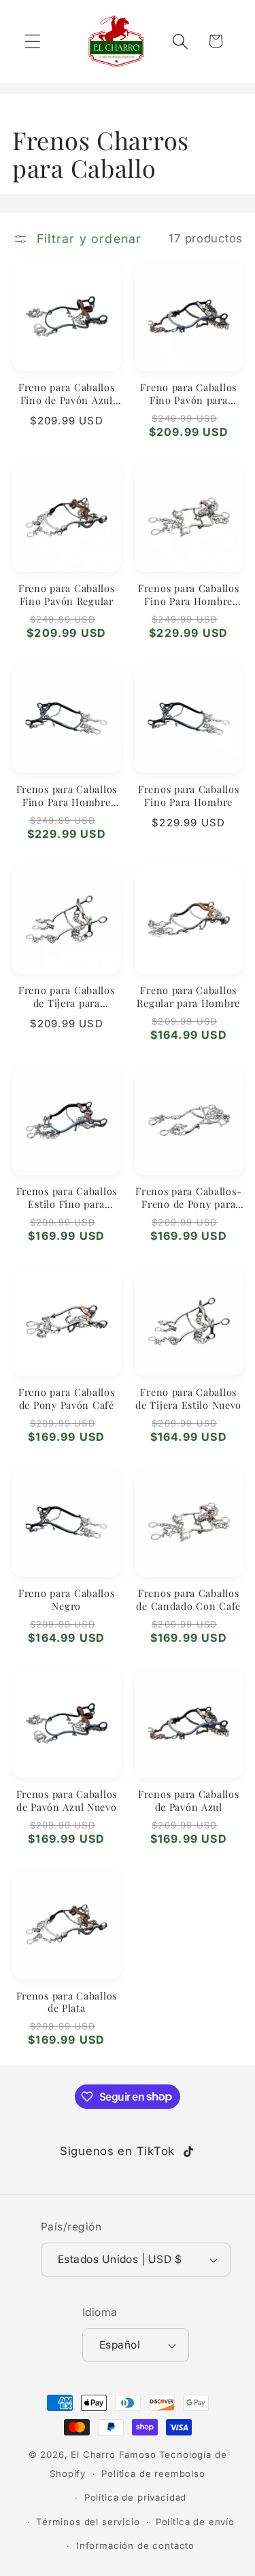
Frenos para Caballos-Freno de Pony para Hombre (188, 1197)
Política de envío (195, 2522)
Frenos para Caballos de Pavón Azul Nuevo (67, 1800)
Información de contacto (135, 2545)
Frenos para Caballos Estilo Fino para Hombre (67, 1197)
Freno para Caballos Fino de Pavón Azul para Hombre (67, 393)
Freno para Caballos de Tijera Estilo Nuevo (188, 1398)
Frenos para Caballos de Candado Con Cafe (188, 1599)
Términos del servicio (88, 2522)
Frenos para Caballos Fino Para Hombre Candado (188, 594)
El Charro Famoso (113, 2454)
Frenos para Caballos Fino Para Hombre (188, 795)
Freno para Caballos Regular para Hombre (188, 996)
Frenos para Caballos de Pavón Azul (188, 1800)
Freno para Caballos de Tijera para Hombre (67, 996)
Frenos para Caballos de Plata (67, 2002)
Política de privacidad (135, 2497)
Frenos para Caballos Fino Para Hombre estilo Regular (67, 795)
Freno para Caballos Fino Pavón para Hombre (188, 393)
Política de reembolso (153, 2473)
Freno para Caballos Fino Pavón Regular (67, 594)
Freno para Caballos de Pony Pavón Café (67, 1398)
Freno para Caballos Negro (67, 1599)
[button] (33, 41)
